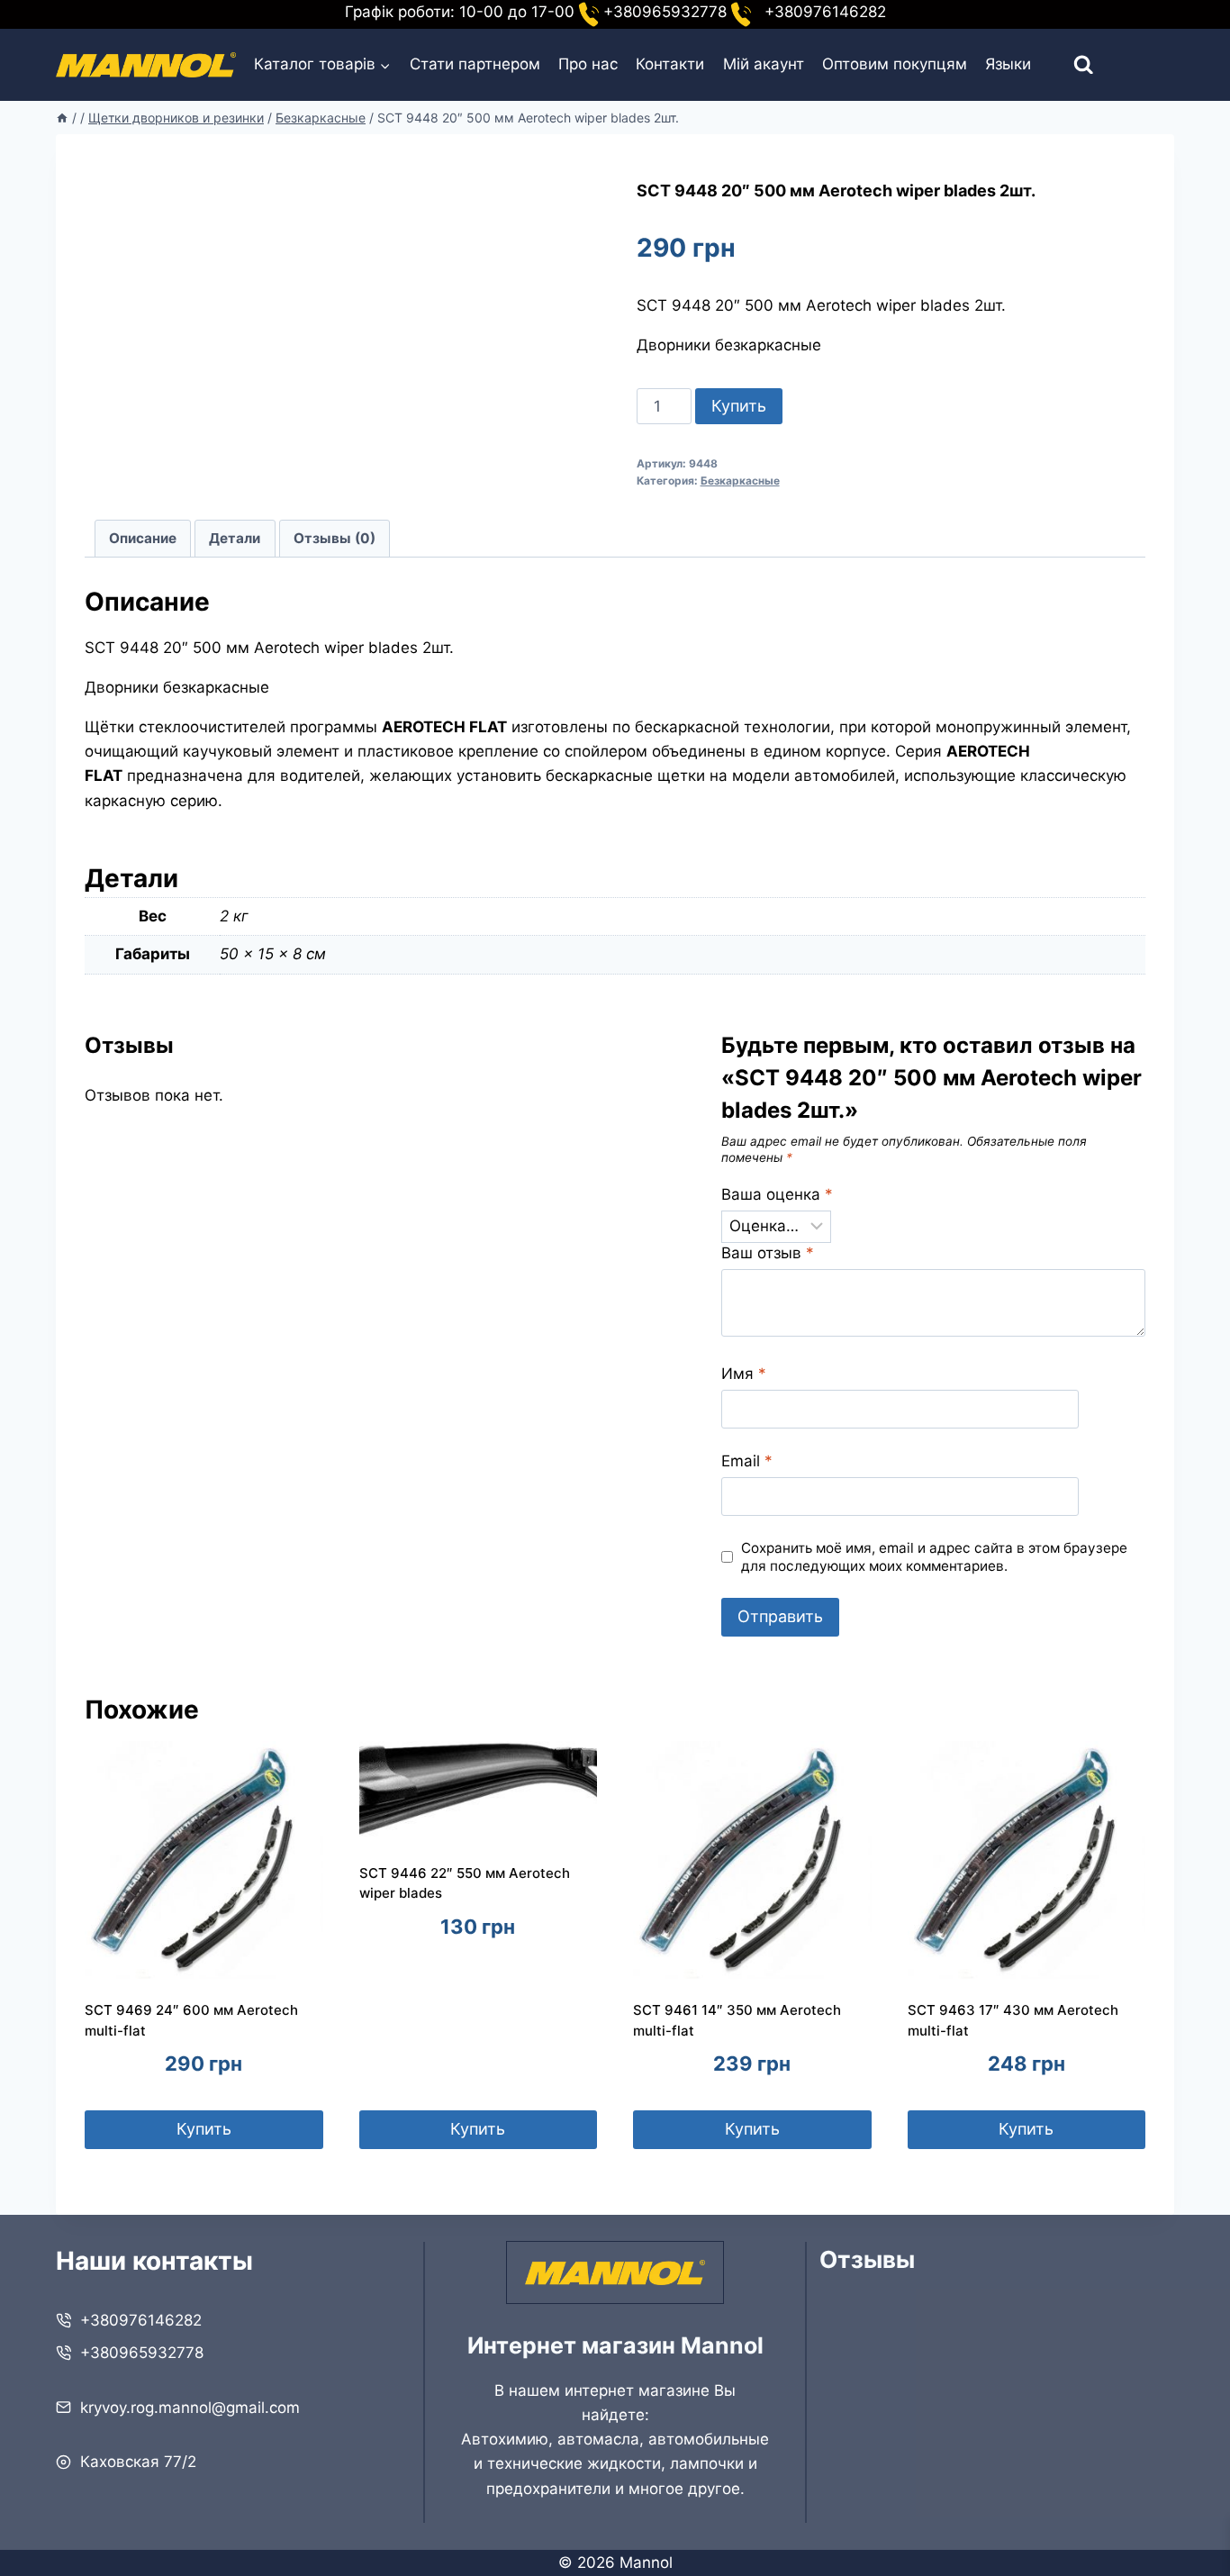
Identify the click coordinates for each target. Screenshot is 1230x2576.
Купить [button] (204, 2129)
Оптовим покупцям (895, 64)
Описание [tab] (143, 538)
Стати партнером (475, 64)
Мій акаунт (764, 64)
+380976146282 (141, 2320)
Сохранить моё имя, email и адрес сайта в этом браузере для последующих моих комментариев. (934, 1557)
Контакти (670, 64)
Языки (1008, 64)
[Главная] (62, 118)
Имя (744, 1374)
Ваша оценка (777, 1194)
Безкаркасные (740, 481)
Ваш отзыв (768, 1253)
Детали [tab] (235, 538)
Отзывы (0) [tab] (335, 538)
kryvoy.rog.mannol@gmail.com (190, 2408)
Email (747, 1461)
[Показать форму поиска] (1067, 65)
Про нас (588, 64)
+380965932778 (142, 2353)
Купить (739, 406)
